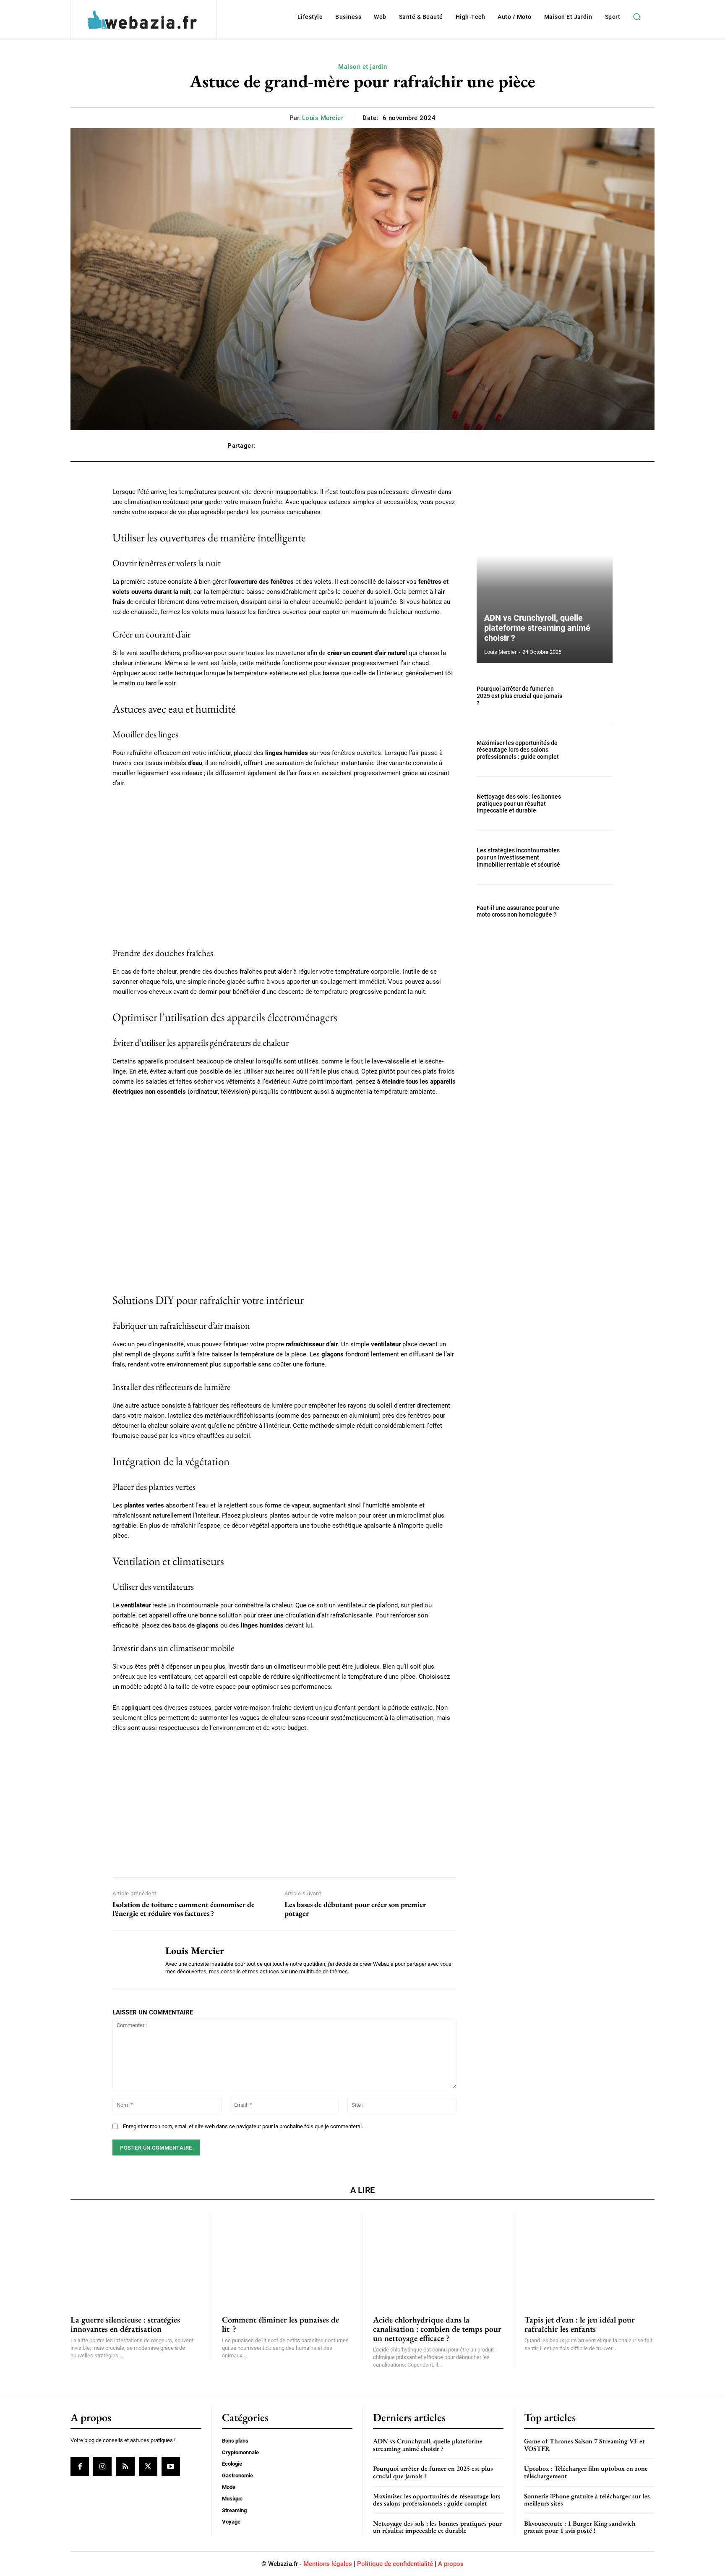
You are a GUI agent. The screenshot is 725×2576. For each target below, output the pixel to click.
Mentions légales (328, 2564)
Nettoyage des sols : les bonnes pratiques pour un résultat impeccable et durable (519, 804)
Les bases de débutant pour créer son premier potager (355, 1909)
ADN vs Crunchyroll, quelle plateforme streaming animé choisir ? (537, 628)
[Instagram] (102, 2466)
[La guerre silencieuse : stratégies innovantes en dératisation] (136, 2259)
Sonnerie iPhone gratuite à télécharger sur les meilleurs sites (587, 2500)
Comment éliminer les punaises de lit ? (280, 2324)
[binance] (284, 1803)
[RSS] (125, 2466)
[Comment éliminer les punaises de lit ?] (287, 2259)
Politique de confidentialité (395, 2564)
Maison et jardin (362, 67)
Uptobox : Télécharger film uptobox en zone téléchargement (586, 2473)
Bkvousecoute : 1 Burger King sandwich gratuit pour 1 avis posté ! (580, 2527)
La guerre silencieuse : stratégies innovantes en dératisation (125, 2324)
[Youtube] (171, 2466)
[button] (636, 17)
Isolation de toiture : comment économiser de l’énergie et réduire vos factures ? (184, 1909)
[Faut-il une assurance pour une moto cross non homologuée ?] (592, 911)
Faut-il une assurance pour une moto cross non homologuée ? (518, 911)
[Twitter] (148, 2466)
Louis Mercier (323, 118)
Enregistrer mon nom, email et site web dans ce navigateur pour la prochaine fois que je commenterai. (243, 2126)
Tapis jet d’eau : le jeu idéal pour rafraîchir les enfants (580, 2324)
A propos (451, 2564)
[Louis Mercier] (133, 1959)
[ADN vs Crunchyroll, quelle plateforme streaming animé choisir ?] (545, 575)
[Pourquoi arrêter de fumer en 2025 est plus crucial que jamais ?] (592, 696)
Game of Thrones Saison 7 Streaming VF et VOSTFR (584, 2445)
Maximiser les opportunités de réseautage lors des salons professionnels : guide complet (518, 750)
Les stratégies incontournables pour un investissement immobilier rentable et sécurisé (518, 857)
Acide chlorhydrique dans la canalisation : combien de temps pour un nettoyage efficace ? (437, 2329)
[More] (489, 446)
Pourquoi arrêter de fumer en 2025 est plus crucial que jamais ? (519, 696)
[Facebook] (80, 2466)
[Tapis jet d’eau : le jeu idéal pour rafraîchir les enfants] (590, 2259)
